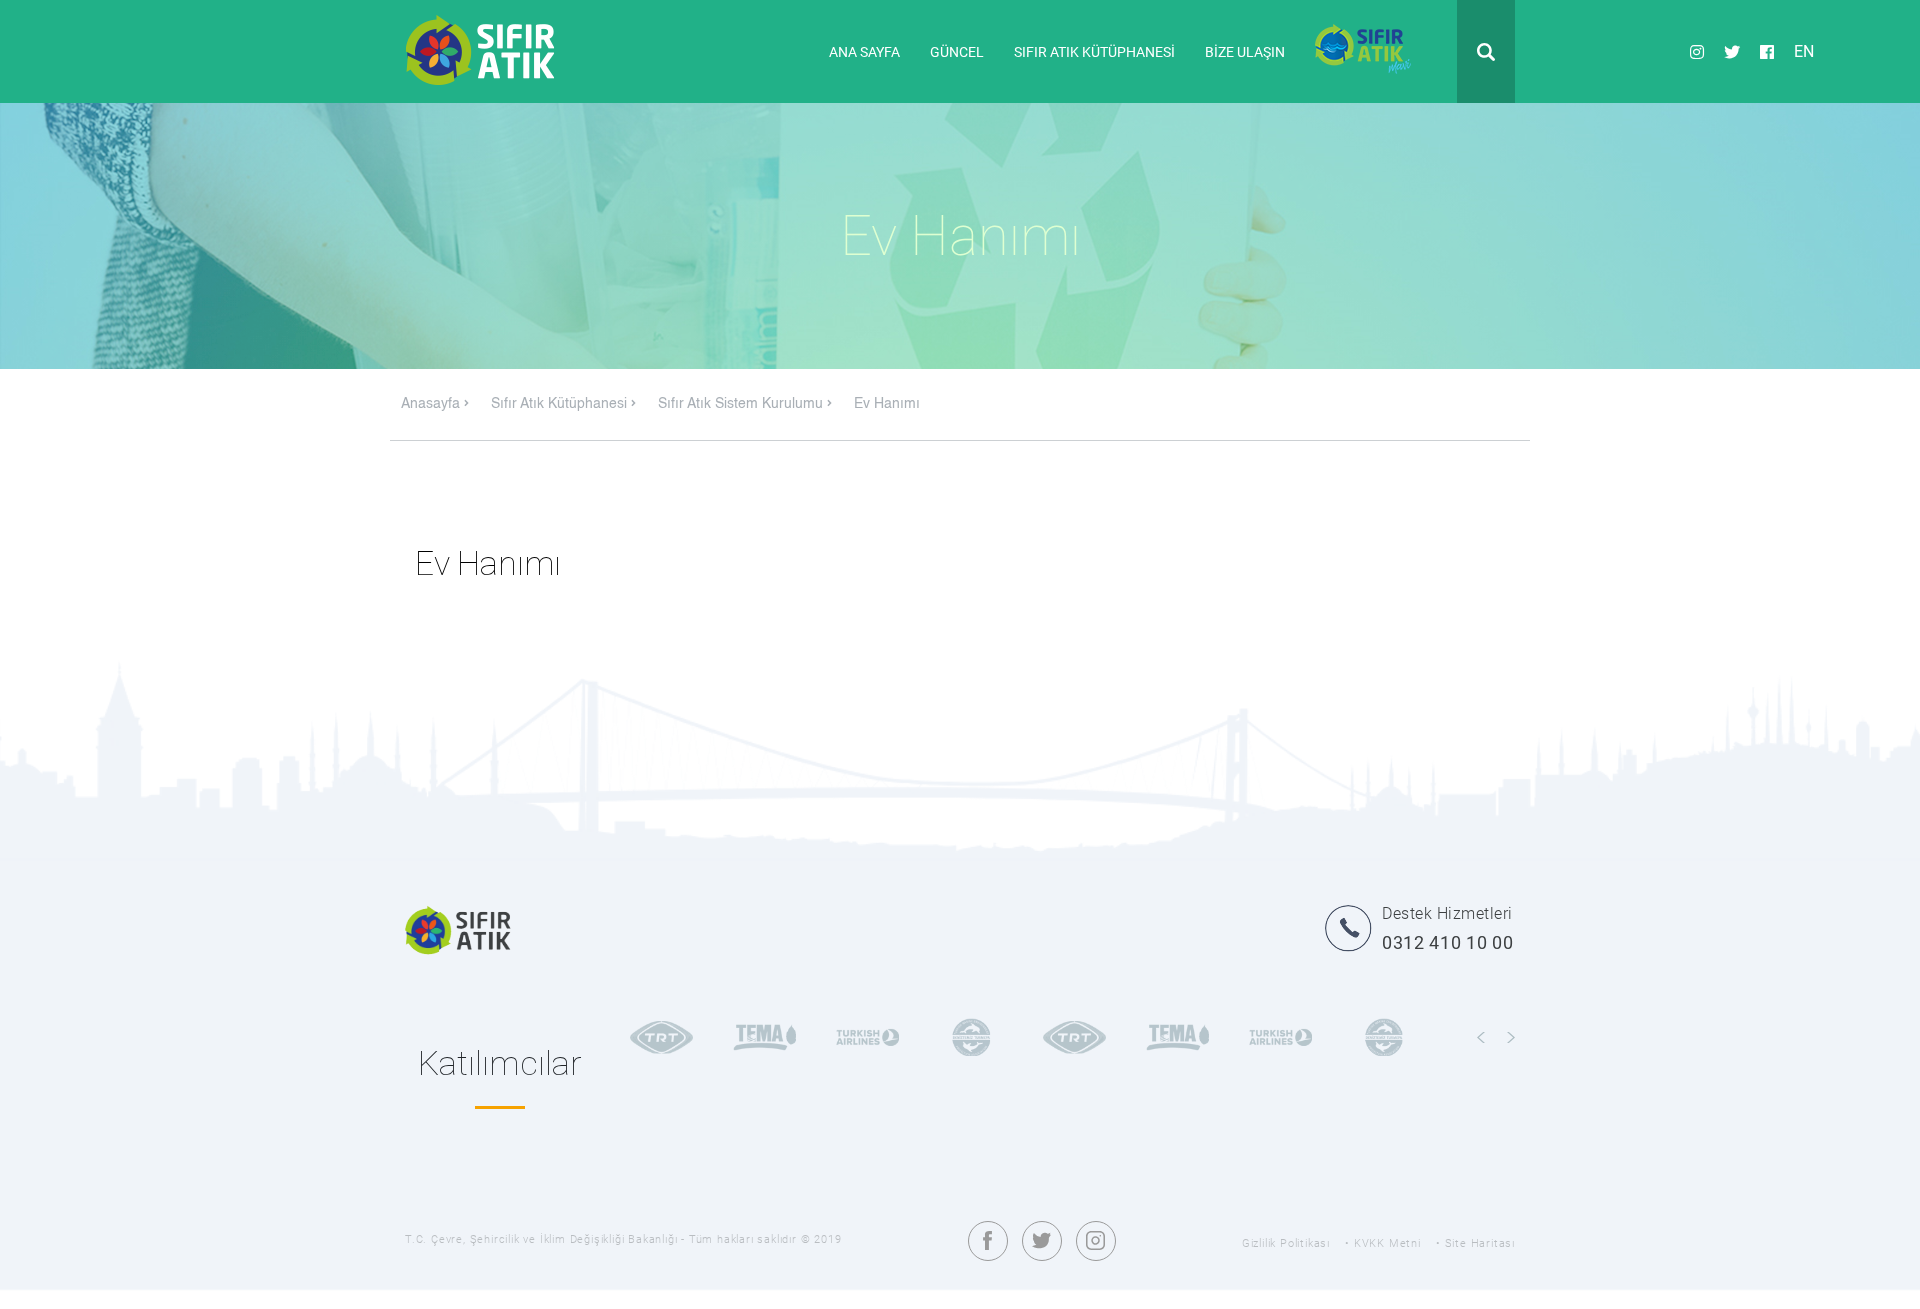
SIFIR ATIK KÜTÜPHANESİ (1094, 52)
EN (1804, 50)
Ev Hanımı (887, 404)
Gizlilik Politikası (1286, 1243)
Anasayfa (432, 404)
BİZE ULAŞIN (1245, 52)
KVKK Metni (1387, 1243)
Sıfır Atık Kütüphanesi (561, 404)
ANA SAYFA (864, 52)
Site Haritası (1480, 1243)
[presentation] (1481, 1038)
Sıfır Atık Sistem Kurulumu (742, 404)
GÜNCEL (957, 52)
